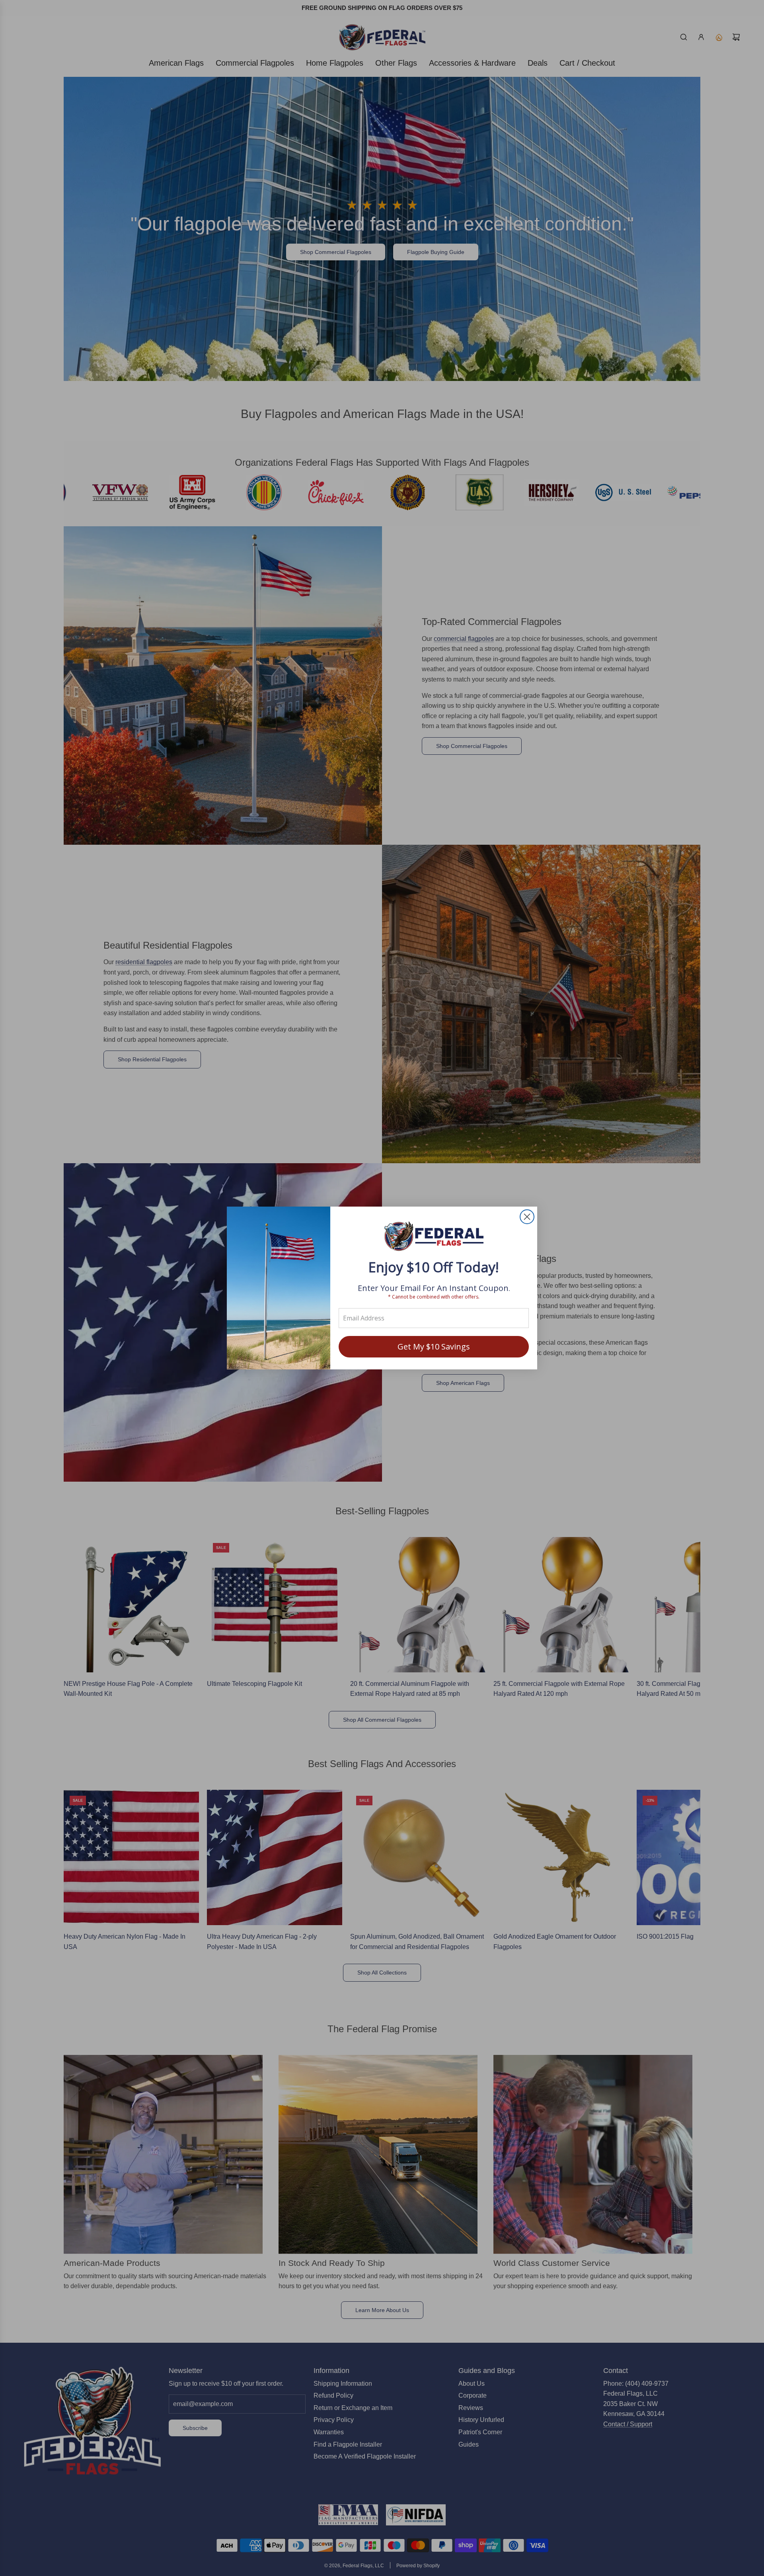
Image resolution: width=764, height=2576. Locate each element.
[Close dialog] (527, 1217)
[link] (434, 1237)
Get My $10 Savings (434, 1347)
